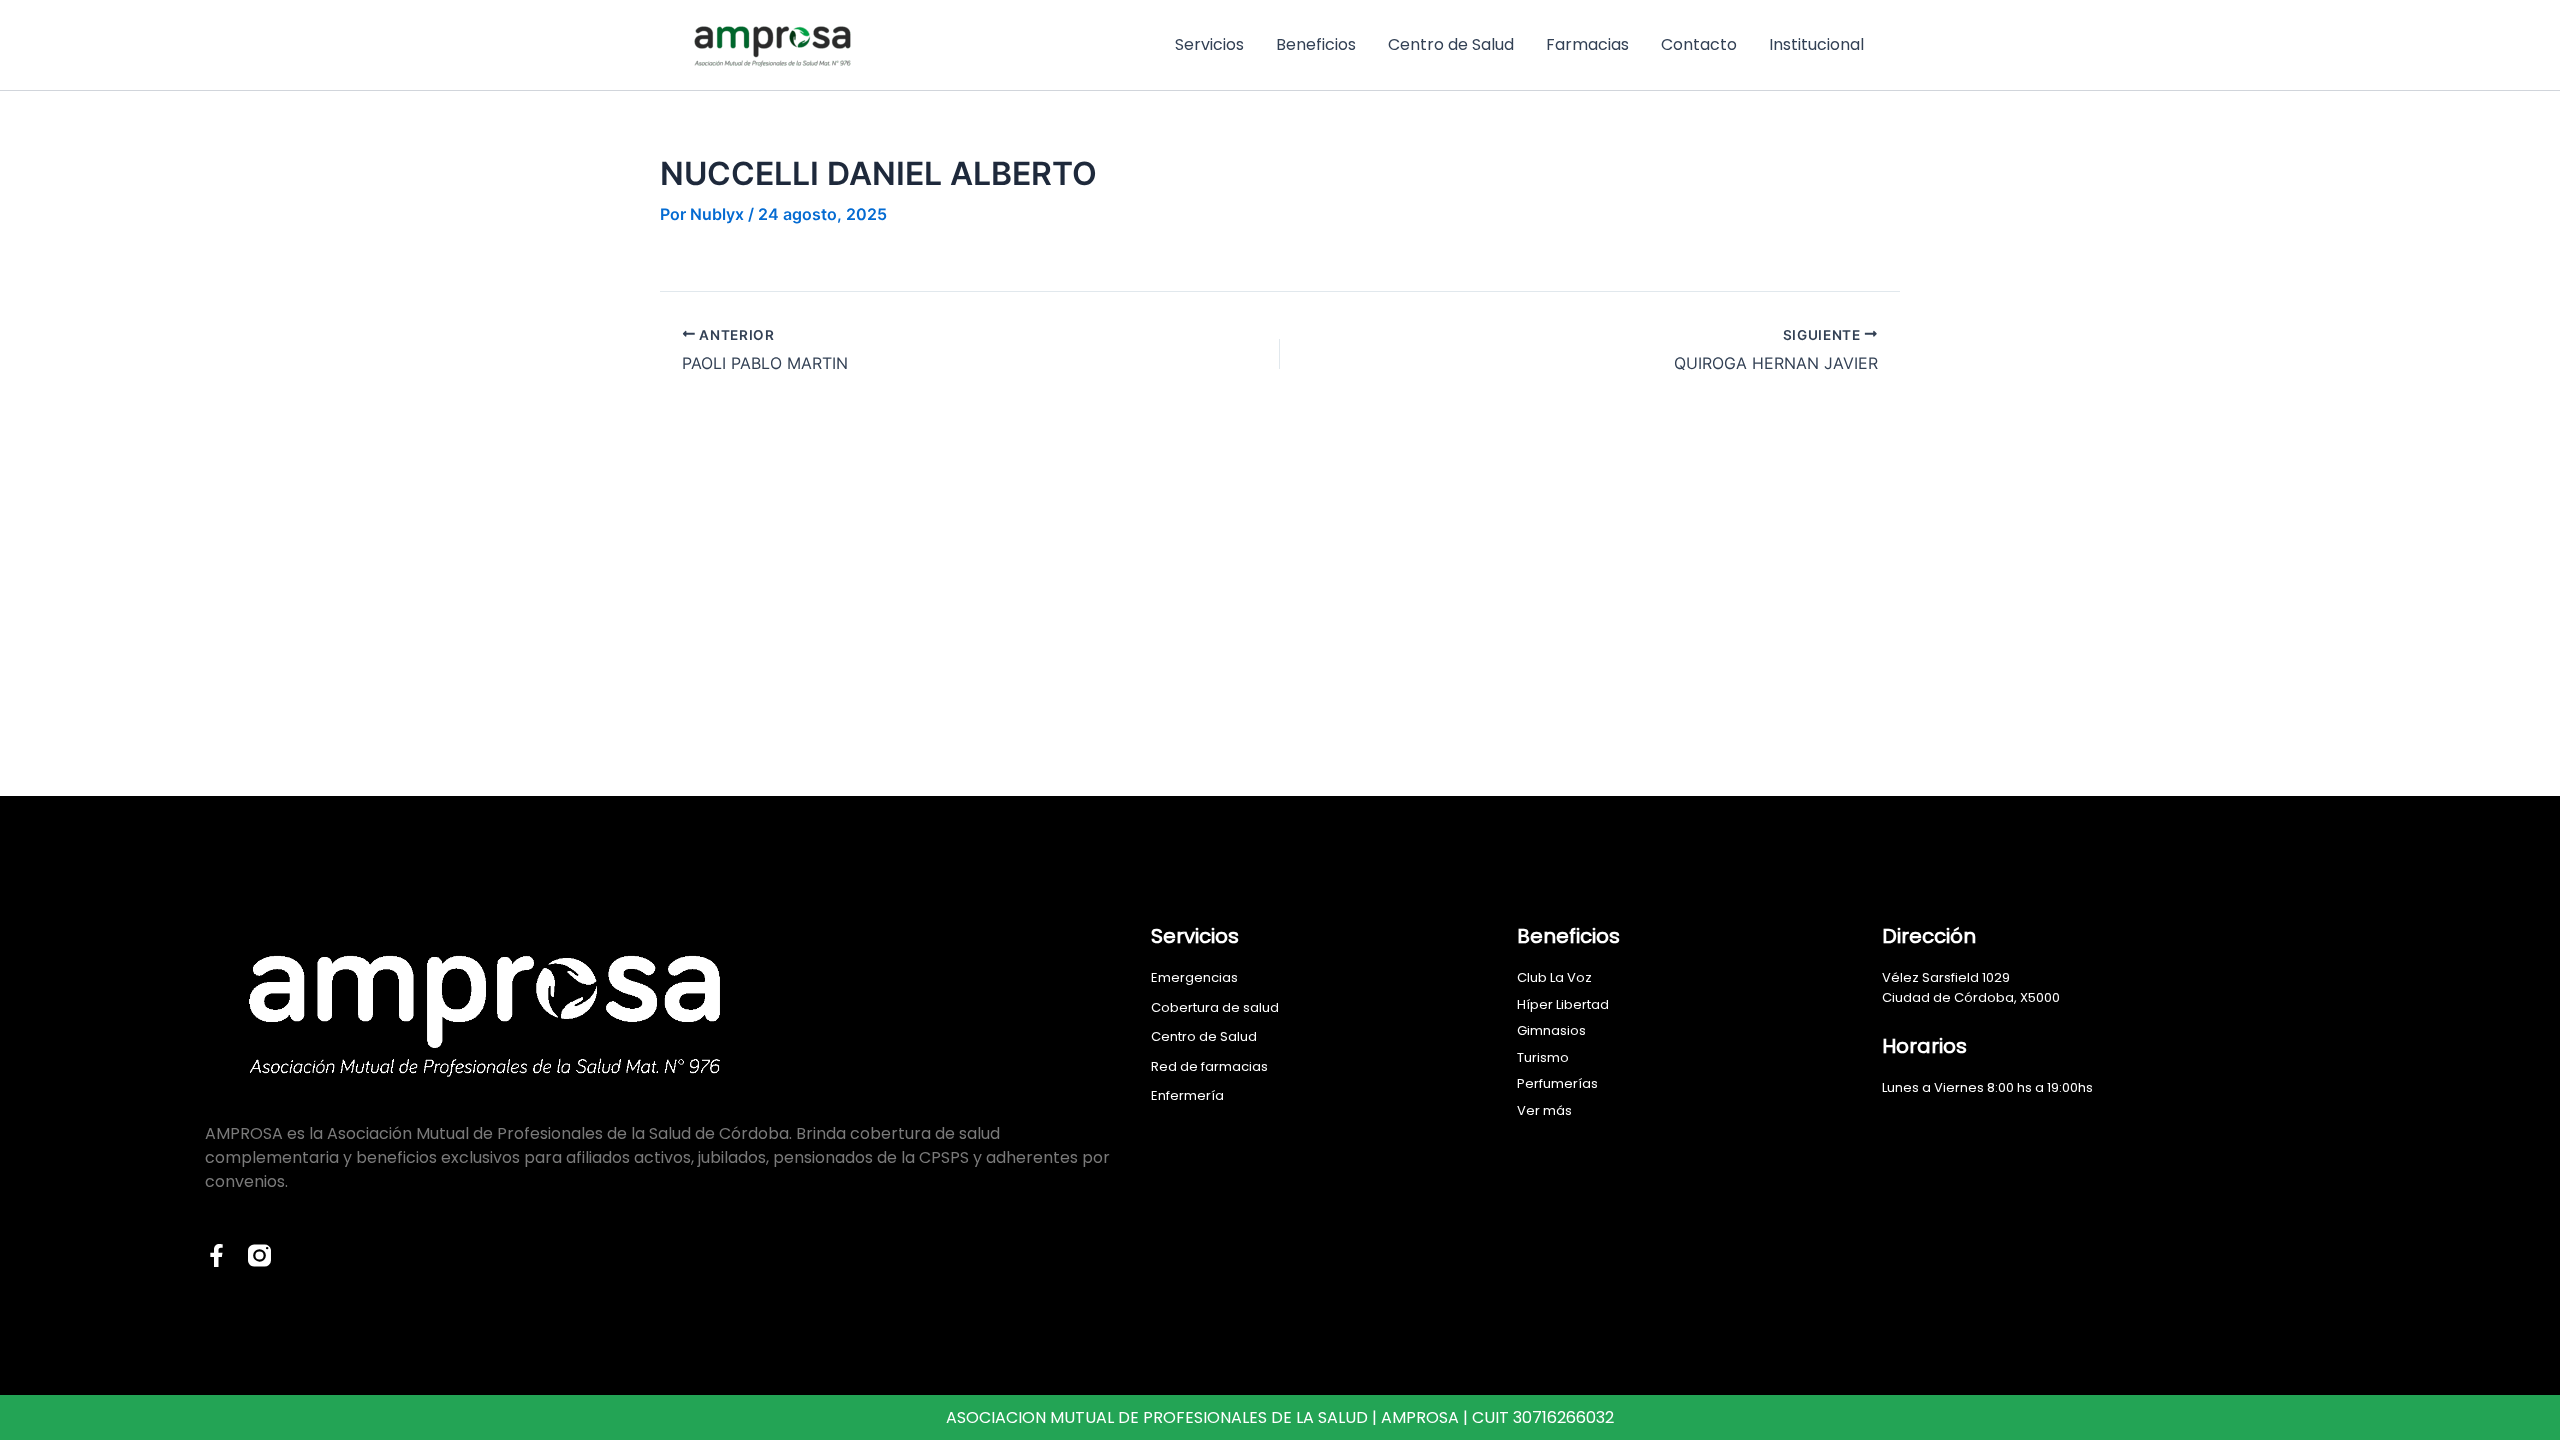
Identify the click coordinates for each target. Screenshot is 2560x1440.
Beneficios (1316, 44)
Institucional (1816, 44)
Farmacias (1587, 44)
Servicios (1209, 44)
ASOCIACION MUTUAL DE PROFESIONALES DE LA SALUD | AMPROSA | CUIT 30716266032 (1280, 1417)
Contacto (1699, 44)
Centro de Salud (1451, 44)
